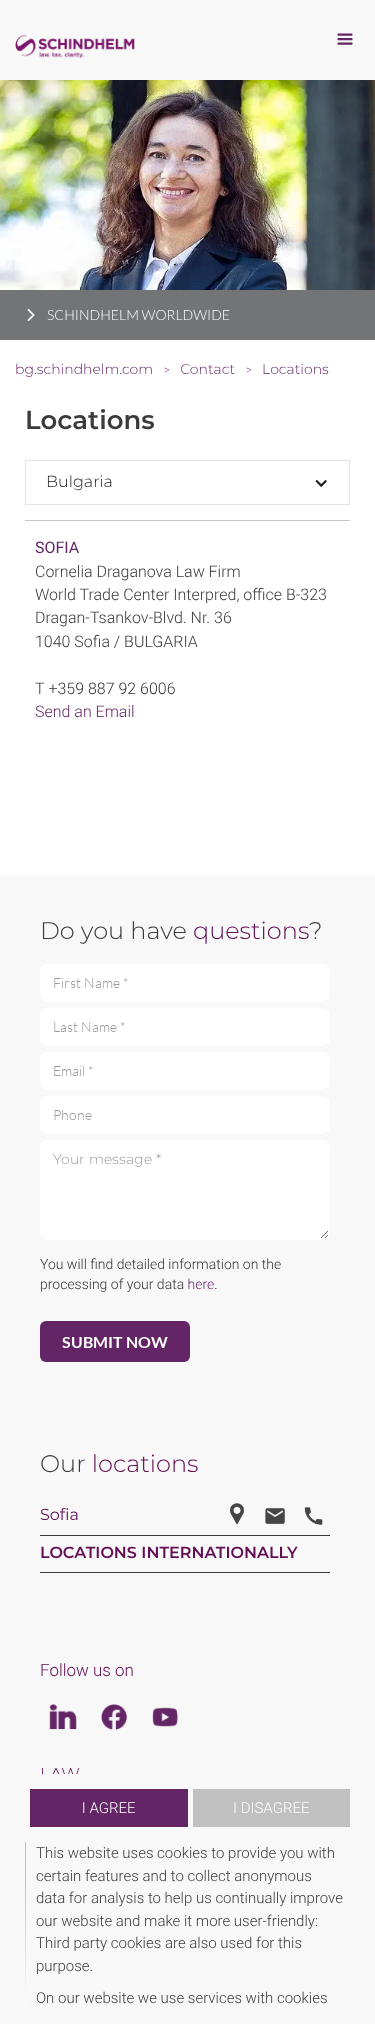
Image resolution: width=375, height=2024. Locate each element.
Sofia (57, 547)
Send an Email (85, 711)
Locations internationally (169, 1553)
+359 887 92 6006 (111, 688)
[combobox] (187, 482)
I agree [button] (109, 1808)
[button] (347, 1925)
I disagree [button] (271, 1808)
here (201, 1285)
